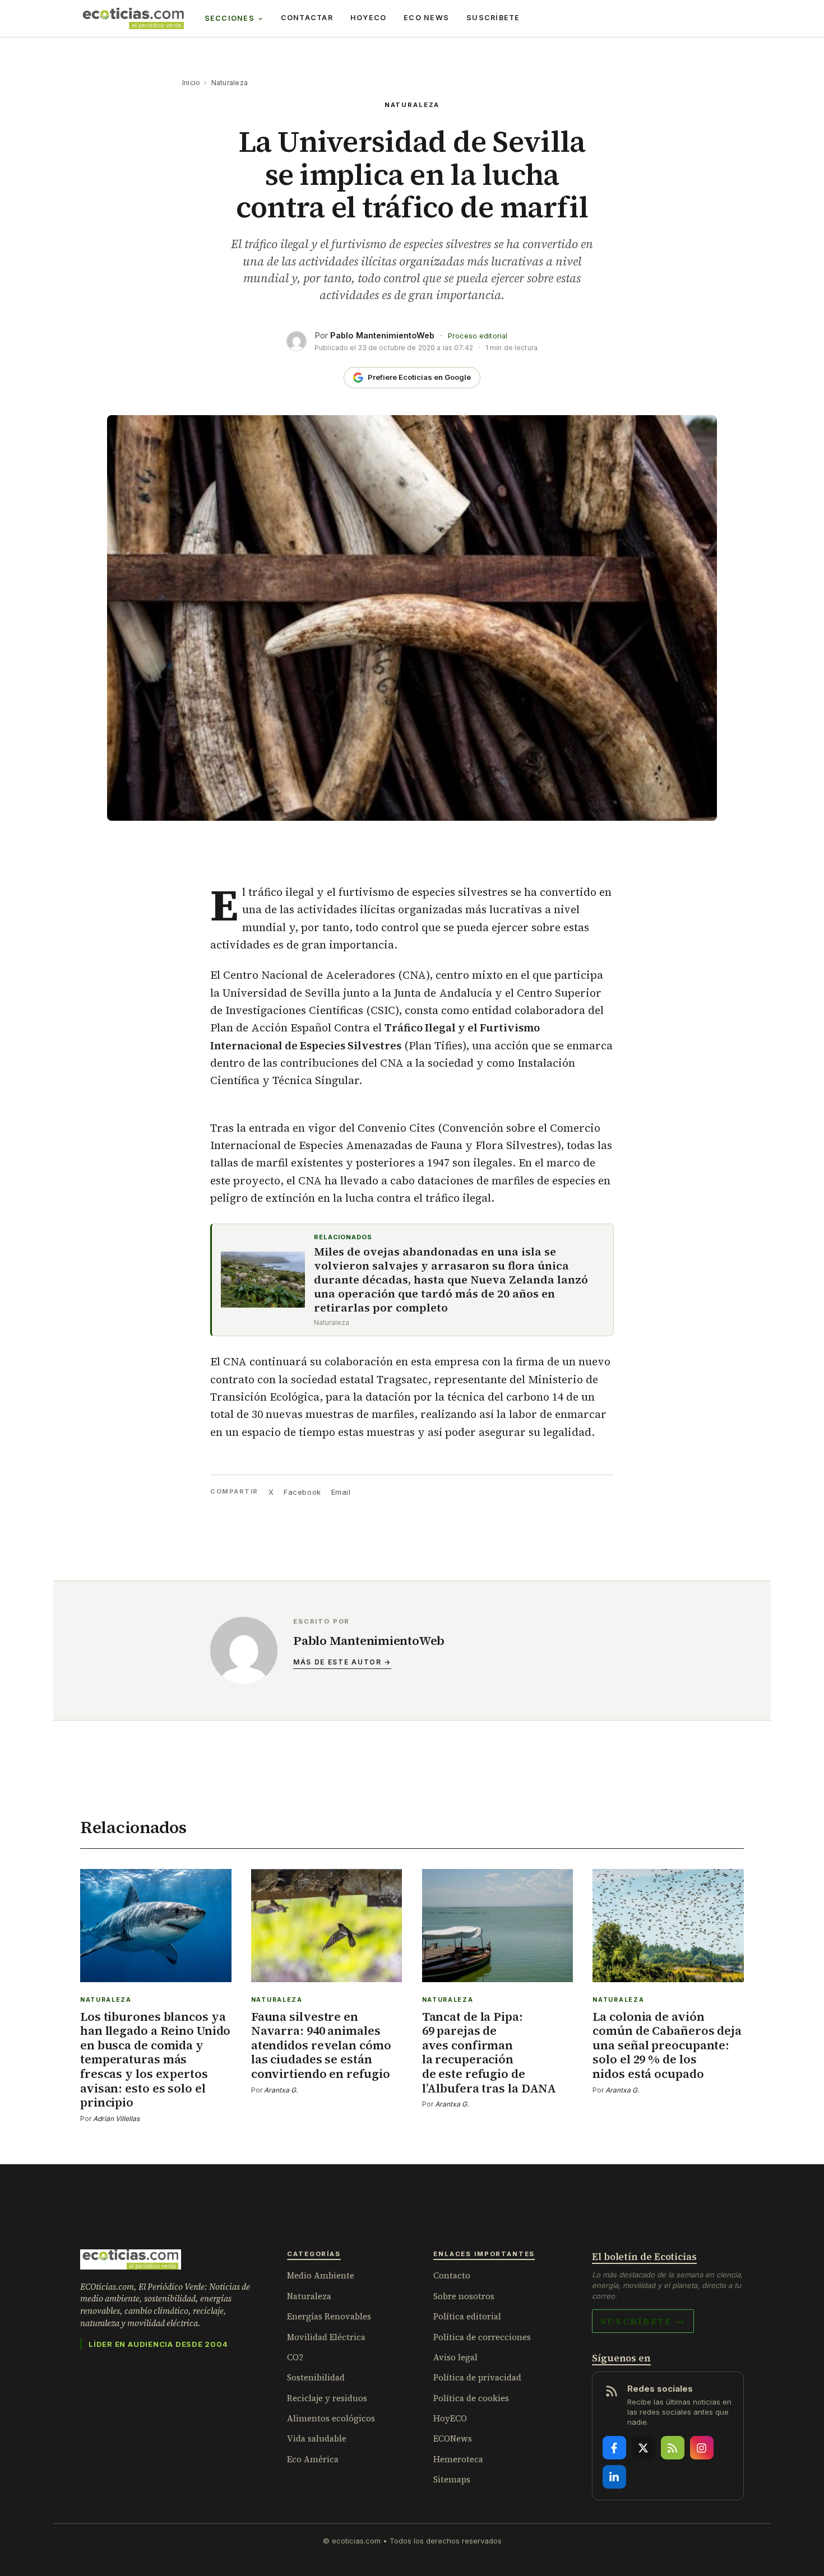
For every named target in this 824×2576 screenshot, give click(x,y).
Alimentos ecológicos (331, 2418)
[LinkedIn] (614, 2477)
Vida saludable (317, 2438)
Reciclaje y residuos (327, 2398)
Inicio (191, 83)
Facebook (302, 1492)
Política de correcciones (482, 2337)
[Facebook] (614, 2448)
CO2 (295, 2357)
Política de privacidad (477, 2377)
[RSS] (673, 2448)
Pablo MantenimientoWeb (382, 335)
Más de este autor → (342, 1662)
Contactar (307, 18)
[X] (644, 2448)
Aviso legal (455, 2357)
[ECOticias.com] (133, 18)
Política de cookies (471, 2398)
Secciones (230, 18)
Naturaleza (230, 83)
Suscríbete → (643, 2321)
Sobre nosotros (464, 2296)
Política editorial (467, 2316)
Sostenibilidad (316, 2377)
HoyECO (369, 18)
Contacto (452, 2275)
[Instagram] (702, 2448)
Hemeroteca (458, 2459)
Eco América (313, 2459)
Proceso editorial (478, 336)
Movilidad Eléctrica (326, 2337)
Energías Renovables (329, 2316)
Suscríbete (493, 18)
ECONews (453, 2438)
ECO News (426, 18)
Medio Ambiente (321, 2275)
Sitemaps (452, 2479)
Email (341, 1492)
